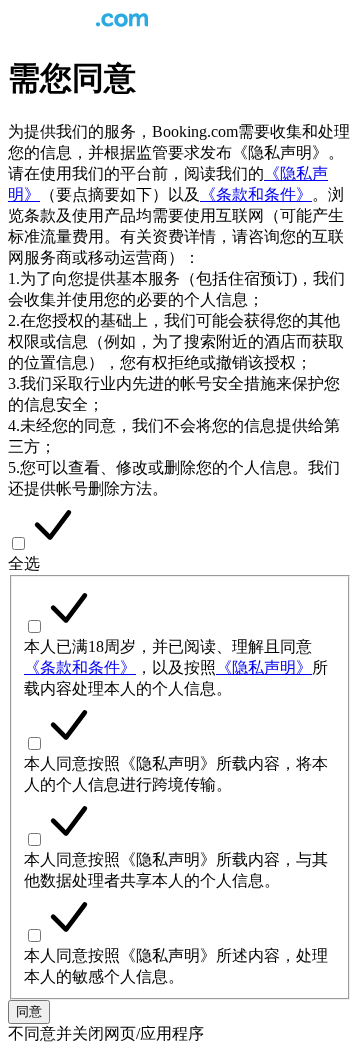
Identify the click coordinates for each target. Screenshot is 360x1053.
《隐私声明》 (264, 667)
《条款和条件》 (256, 194)
